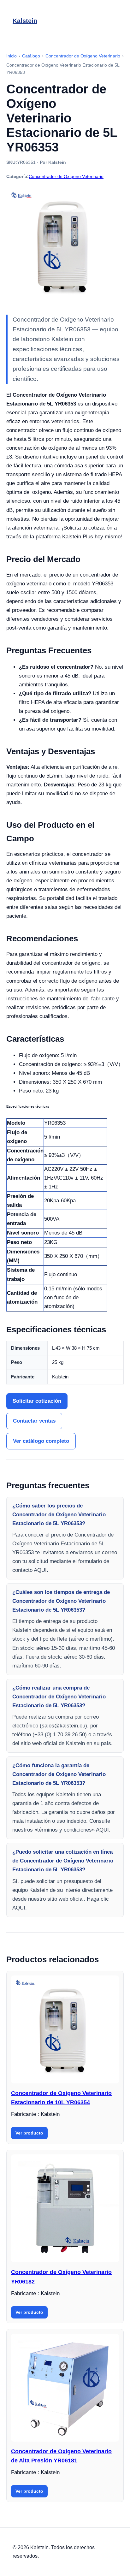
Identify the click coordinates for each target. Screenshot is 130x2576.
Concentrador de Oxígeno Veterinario (66, 176)
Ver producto (29, 2133)
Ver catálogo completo (41, 1441)
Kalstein (25, 21)
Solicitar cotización (37, 1401)
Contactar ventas (34, 1421)
